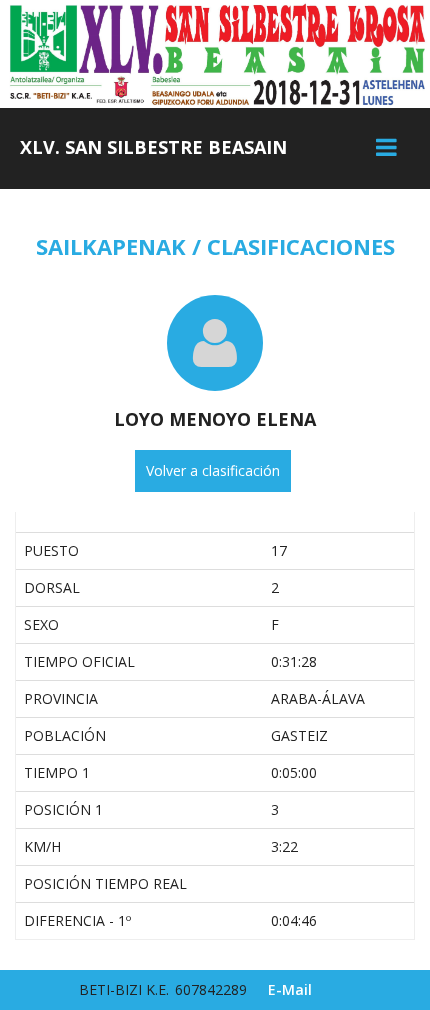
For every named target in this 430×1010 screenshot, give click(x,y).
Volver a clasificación (213, 470)
